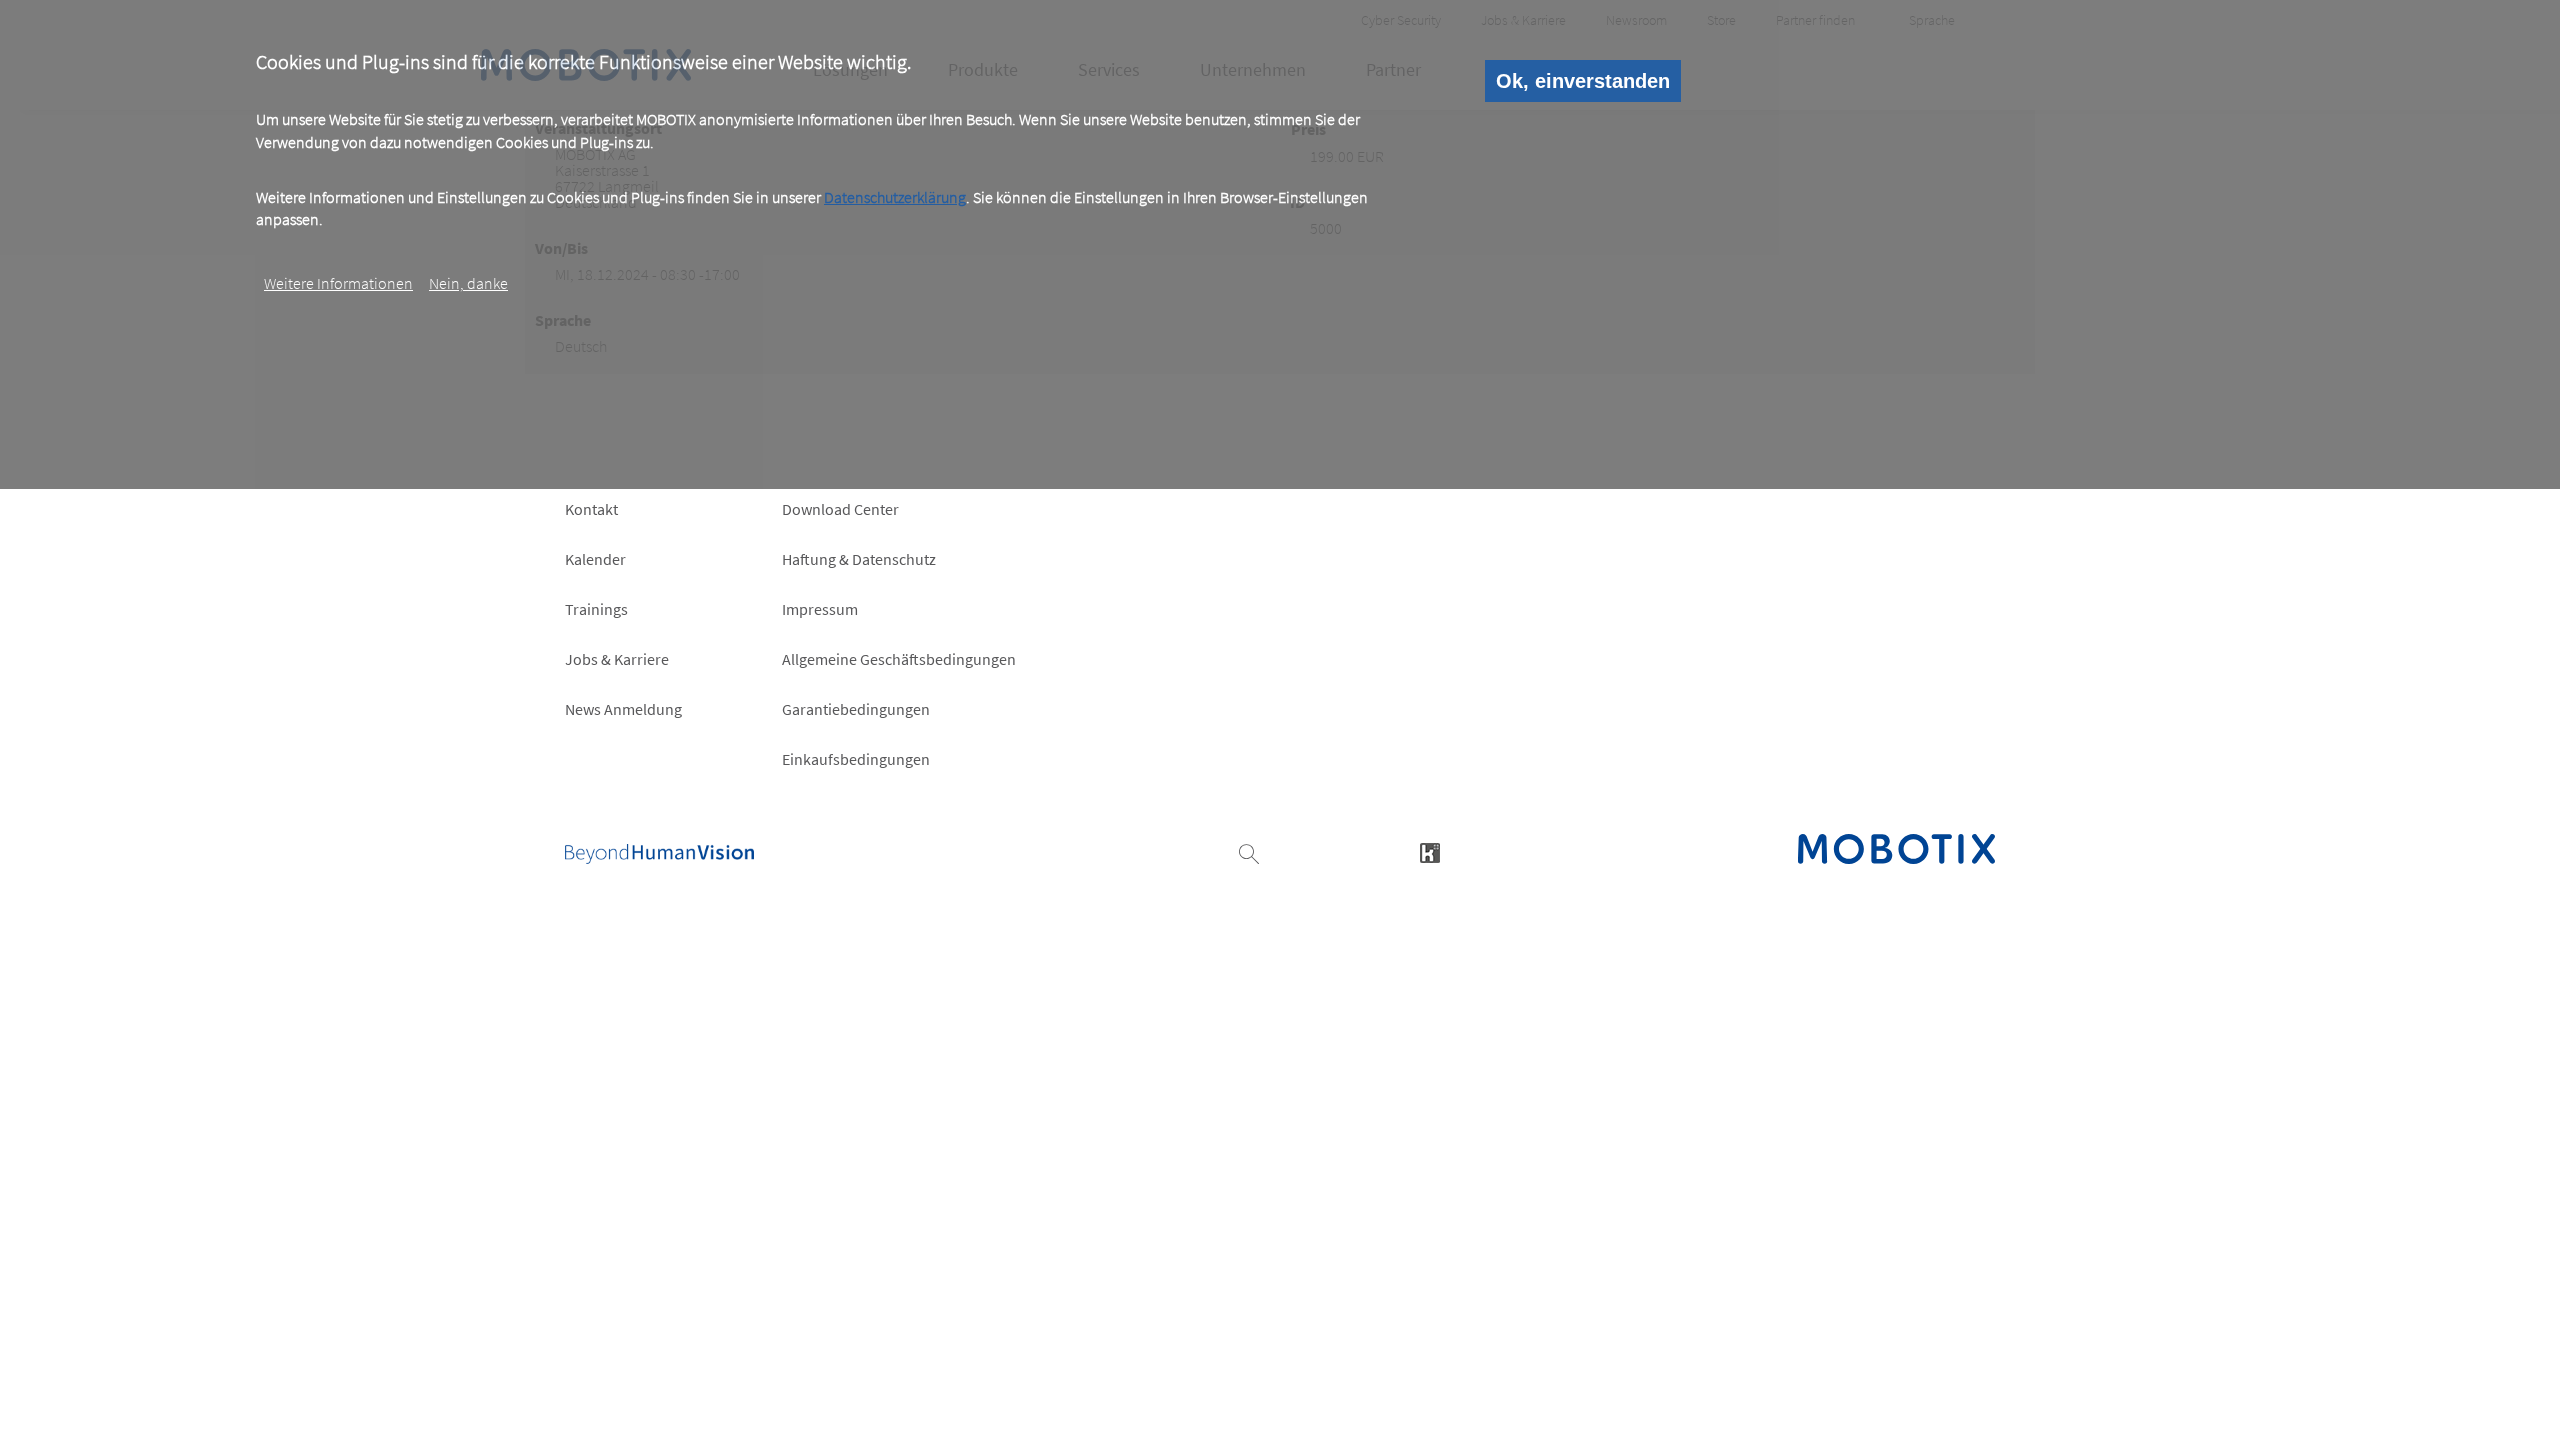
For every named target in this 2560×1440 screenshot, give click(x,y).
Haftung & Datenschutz (859, 559)
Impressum (820, 609)
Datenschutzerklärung (895, 197)
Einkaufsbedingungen (856, 759)
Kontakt (591, 509)
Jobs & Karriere (617, 659)
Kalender (595, 559)
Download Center (840, 509)
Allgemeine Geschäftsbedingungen (899, 659)
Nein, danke (468, 283)
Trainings (596, 609)
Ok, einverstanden (1583, 81)
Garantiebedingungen (856, 709)
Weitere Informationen (338, 283)
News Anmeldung (623, 709)
